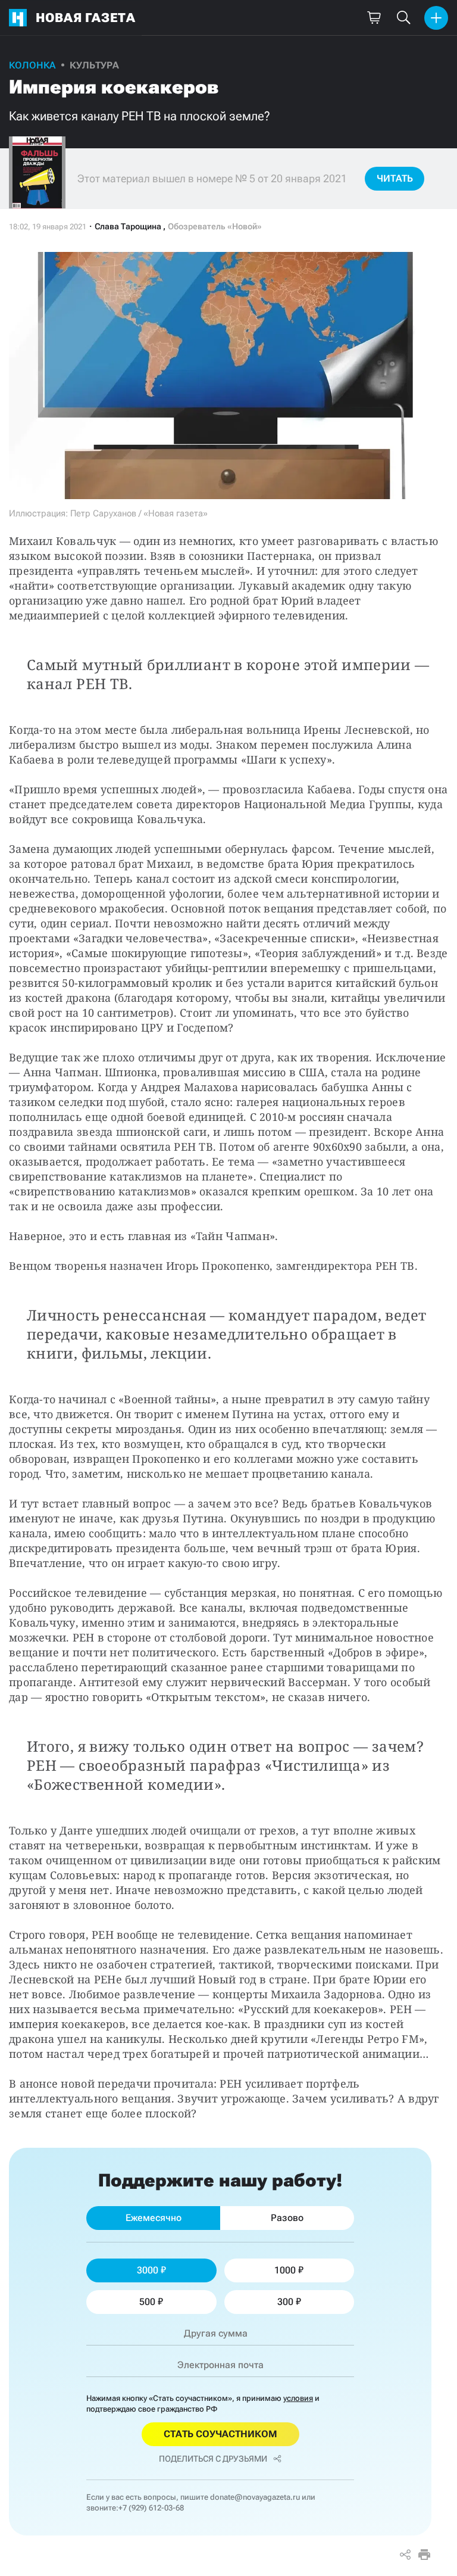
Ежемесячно (154, 2218)
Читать (395, 178)
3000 (148, 2270)
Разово (287, 2218)
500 (147, 2302)
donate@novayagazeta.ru (255, 2497)
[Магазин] (374, 18)
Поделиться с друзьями (213, 2459)
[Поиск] (403, 18)
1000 (285, 2270)
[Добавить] (436, 18)
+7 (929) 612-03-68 (151, 2508)
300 (285, 2302)
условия (298, 2398)
